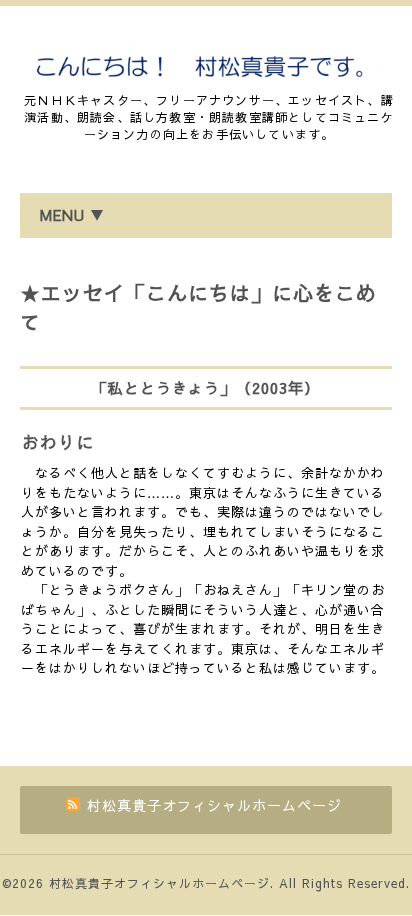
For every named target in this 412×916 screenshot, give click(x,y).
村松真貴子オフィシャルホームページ (159, 883)
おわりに (58, 442)
